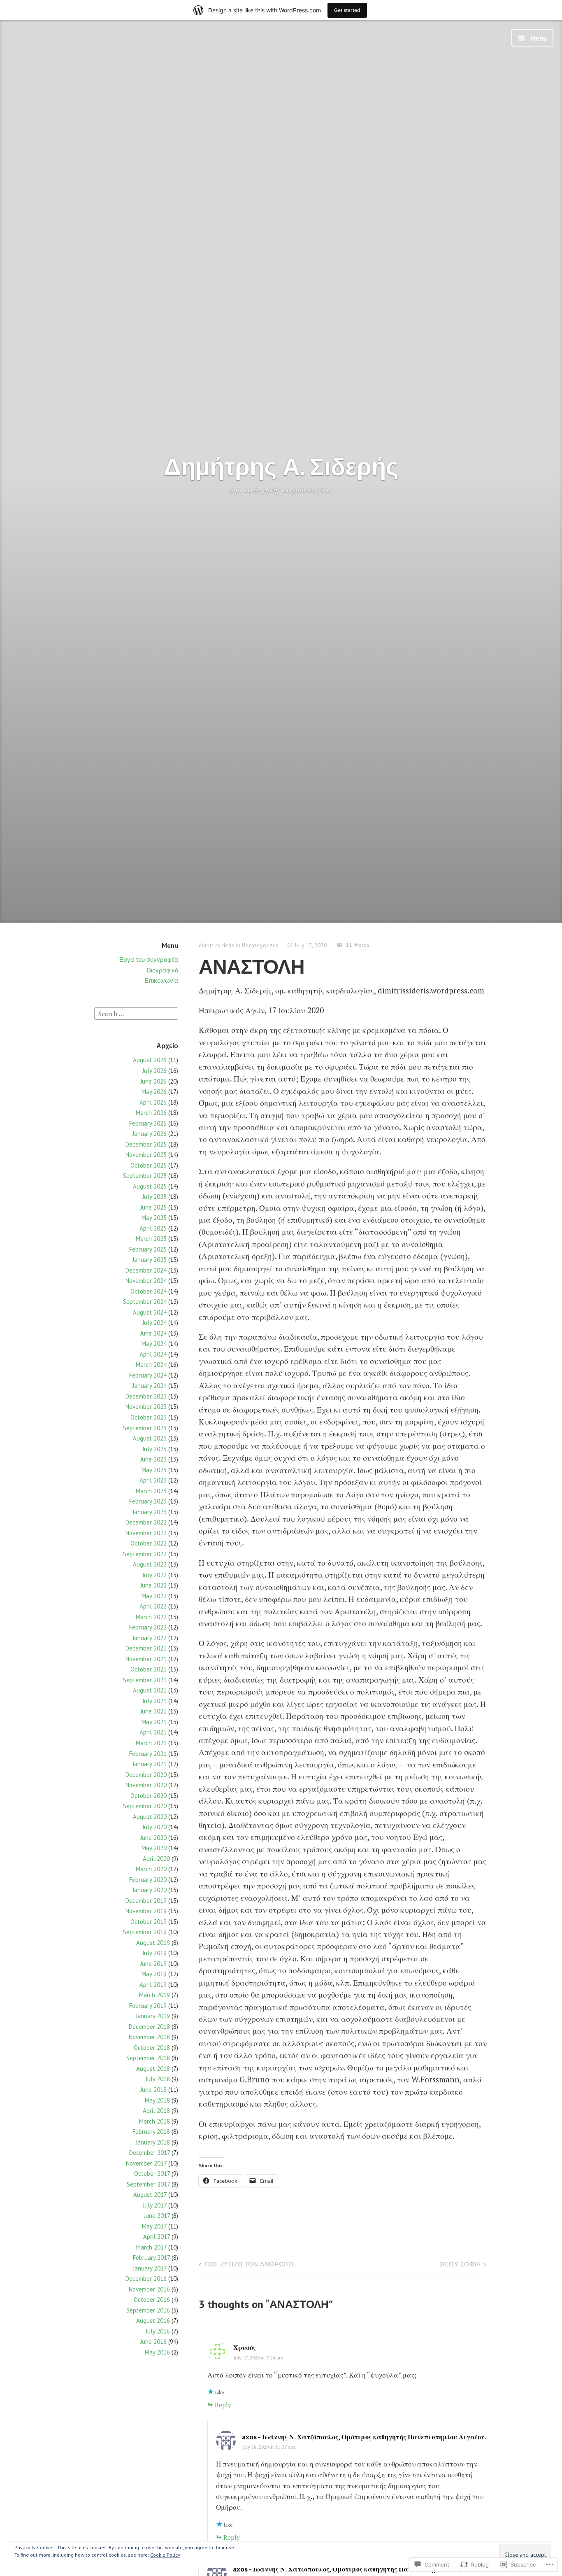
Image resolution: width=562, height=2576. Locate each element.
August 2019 (153, 1943)
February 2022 (148, 1627)
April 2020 (156, 1859)
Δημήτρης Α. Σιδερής (281, 466)
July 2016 (158, 2331)
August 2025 (150, 1186)
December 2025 (146, 1144)
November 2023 (146, 1407)
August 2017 (150, 2195)
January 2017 (150, 2268)
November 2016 (149, 2289)
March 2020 (151, 1869)
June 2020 (153, 1838)
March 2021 (151, 1743)
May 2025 (154, 1218)
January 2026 (150, 1134)
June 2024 (153, 1333)
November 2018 (149, 2037)
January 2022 (150, 1638)
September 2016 (148, 2310)
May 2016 (157, 2352)
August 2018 (153, 2069)
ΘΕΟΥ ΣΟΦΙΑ (460, 2264)
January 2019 (153, 2016)
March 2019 (154, 1995)
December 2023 (146, 1396)
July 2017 (155, 2205)
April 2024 (153, 1354)
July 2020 (154, 1827)
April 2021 (153, 1732)
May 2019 (154, 1974)
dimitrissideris (217, 945)
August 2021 (150, 1690)
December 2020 (146, 1775)
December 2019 (146, 1901)
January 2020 (150, 1890)
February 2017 (151, 2258)
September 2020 (145, 1806)
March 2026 (151, 1113)
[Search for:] (136, 1013)
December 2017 (150, 2153)
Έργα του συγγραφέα (148, 959)
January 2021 (150, 1764)
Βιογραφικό (163, 970)
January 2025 (150, 1260)
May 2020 (154, 1848)
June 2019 (153, 1964)
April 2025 (153, 1228)
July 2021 (154, 1701)
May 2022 (154, 1596)
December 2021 (146, 1648)
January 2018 (153, 2142)
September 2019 (145, 1932)
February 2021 (148, 1754)
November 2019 (146, 1911)
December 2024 (146, 1270)
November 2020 (146, 1785)
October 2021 (149, 1669)
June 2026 (153, 1081)
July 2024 (154, 1323)
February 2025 (148, 1249)
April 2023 (153, 1480)
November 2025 (146, 1155)
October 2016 (152, 2300)
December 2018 (149, 2027)
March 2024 (151, 1365)
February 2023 (148, 1501)
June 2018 (153, 2090)
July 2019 (154, 1953)
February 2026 (148, 1123)
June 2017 (157, 2216)
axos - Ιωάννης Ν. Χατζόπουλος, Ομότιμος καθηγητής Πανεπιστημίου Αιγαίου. (364, 2437)
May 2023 (154, 1470)
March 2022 (151, 1617)
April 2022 (153, 1606)
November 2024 (146, 1281)
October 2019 (149, 1922)
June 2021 (153, 1711)
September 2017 (148, 2184)
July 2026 (154, 1071)
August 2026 (150, 1060)
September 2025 (145, 1176)
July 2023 (154, 1449)
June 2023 (153, 1459)
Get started (347, 10)
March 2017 (151, 2247)
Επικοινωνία (161, 980)
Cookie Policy (165, 2555)
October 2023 (149, 1417)
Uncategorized (260, 945)
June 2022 (153, 1585)
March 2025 (151, 1239)
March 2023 (151, 1491)
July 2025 (154, 1197)
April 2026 (153, 1102)
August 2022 (150, 1564)
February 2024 (148, 1375)
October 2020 (149, 1796)
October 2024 (149, 1291)
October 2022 (149, 1543)
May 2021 (154, 1722)
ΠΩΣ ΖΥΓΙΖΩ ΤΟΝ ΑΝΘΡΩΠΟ (249, 2264)
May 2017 (154, 2226)
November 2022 (146, 1533)
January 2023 (150, 1512)
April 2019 (153, 1985)
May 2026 (154, 1092)
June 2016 (153, 2342)
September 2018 (148, 2058)
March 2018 (154, 2121)
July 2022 (154, 1575)
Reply (223, 2405)
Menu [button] (538, 38)
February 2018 (151, 2132)
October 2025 (149, 1165)
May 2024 (154, 1344)
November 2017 (146, 2163)
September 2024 (145, 1302)
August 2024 (150, 1312)
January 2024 (150, 1386)
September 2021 (145, 1680)
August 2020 (150, 1817)
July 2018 (158, 2079)
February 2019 (148, 2006)
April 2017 (157, 2237)
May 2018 (157, 2100)
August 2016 (153, 2321)
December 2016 (146, 2279)
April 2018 (156, 2111)
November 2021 (146, 1659)
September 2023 (145, 1428)
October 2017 (152, 2174)
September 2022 (145, 1554)
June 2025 (153, 1207)
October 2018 (152, 2048)
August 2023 (150, 1438)
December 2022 (146, 1522)
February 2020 (148, 1880)
